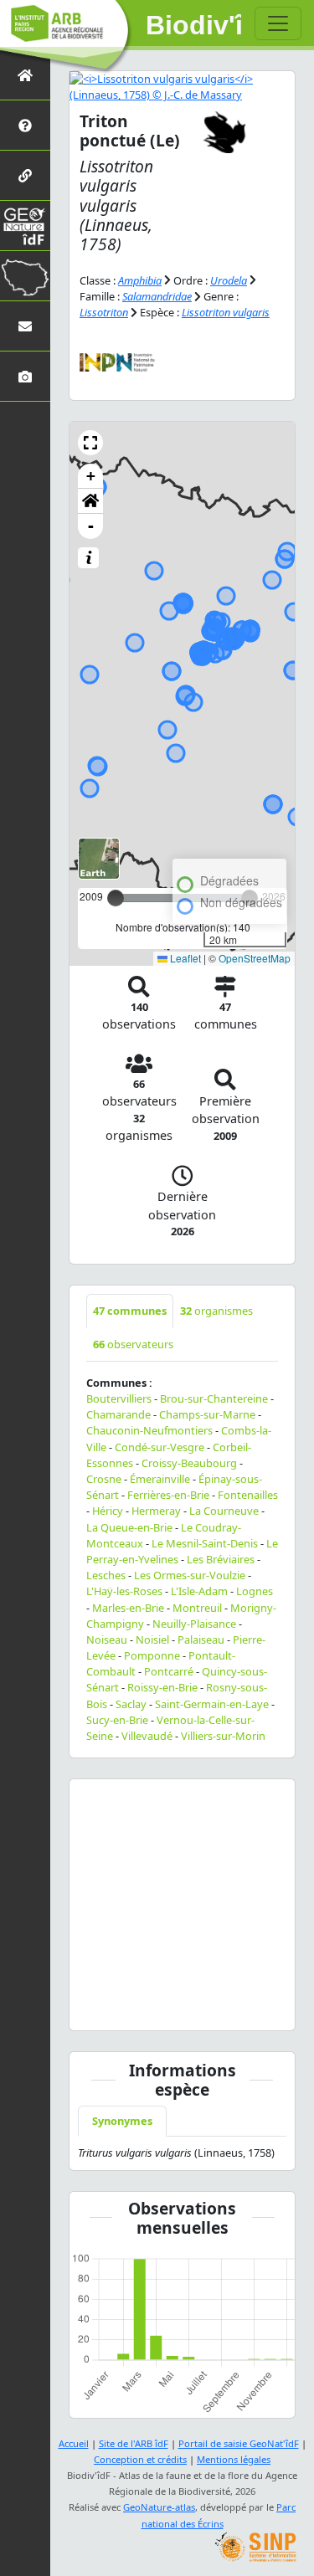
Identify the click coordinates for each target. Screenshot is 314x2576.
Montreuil (197, 1608)
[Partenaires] (25, 175)
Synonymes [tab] (122, 2121)
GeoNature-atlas (159, 2507)
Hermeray (156, 1511)
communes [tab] (130, 1311)
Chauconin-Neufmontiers (149, 1430)
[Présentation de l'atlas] (25, 125)
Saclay (131, 1704)
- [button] (91, 526)
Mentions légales (234, 2459)
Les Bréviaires (221, 1559)
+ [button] (91, 476)
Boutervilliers (119, 1398)
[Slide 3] (152, 2007)
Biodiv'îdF (194, 25)
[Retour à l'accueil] (25, 75)
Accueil (74, 2443)
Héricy (108, 1511)
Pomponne (152, 1655)
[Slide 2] (133, 2007)
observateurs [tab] (133, 1344)
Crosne (104, 1479)
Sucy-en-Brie (117, 1720)
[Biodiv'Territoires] (25, 276)
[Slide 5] (193, 2007)
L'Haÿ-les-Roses (124, 1591)
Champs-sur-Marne (207, 1414)
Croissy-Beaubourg (189, 1463)
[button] (90, 443)
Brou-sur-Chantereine (214, 1398)
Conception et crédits (140, 2459)
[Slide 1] (113, 2007)
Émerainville (160, 1479)
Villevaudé (147, 1736)
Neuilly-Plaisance (194, 1624)
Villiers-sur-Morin (223, 1736)
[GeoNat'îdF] (25, 226)
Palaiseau (201, 1640)
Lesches (106, 1575)
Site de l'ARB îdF (134, 2443)
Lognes (255, 1591)
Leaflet (184, 958)
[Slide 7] (232, 2007)
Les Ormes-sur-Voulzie (190, 1575)
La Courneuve (224, 1511)
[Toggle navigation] (278, 23)
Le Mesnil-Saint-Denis (205, 1543)
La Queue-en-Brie (129, 1527)
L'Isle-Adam (199, 1591)
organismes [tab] (216, 1311)
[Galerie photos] (25, 376)
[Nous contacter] (25, 326)
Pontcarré (169, 1671)
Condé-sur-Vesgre (160, 1447)
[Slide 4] (172, 2007)
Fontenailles (248, 1495)
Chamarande (118, 1414)
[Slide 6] (212, 2007)
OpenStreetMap (255, 958)
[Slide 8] (251, 2007)
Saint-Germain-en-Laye (212, 1704)
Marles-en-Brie (128, 1608)
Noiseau (107, 1640)
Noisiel (152, 1640)
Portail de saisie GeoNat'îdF (239, 2443)
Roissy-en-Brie (162, 1687)
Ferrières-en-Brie (168, 1495)
